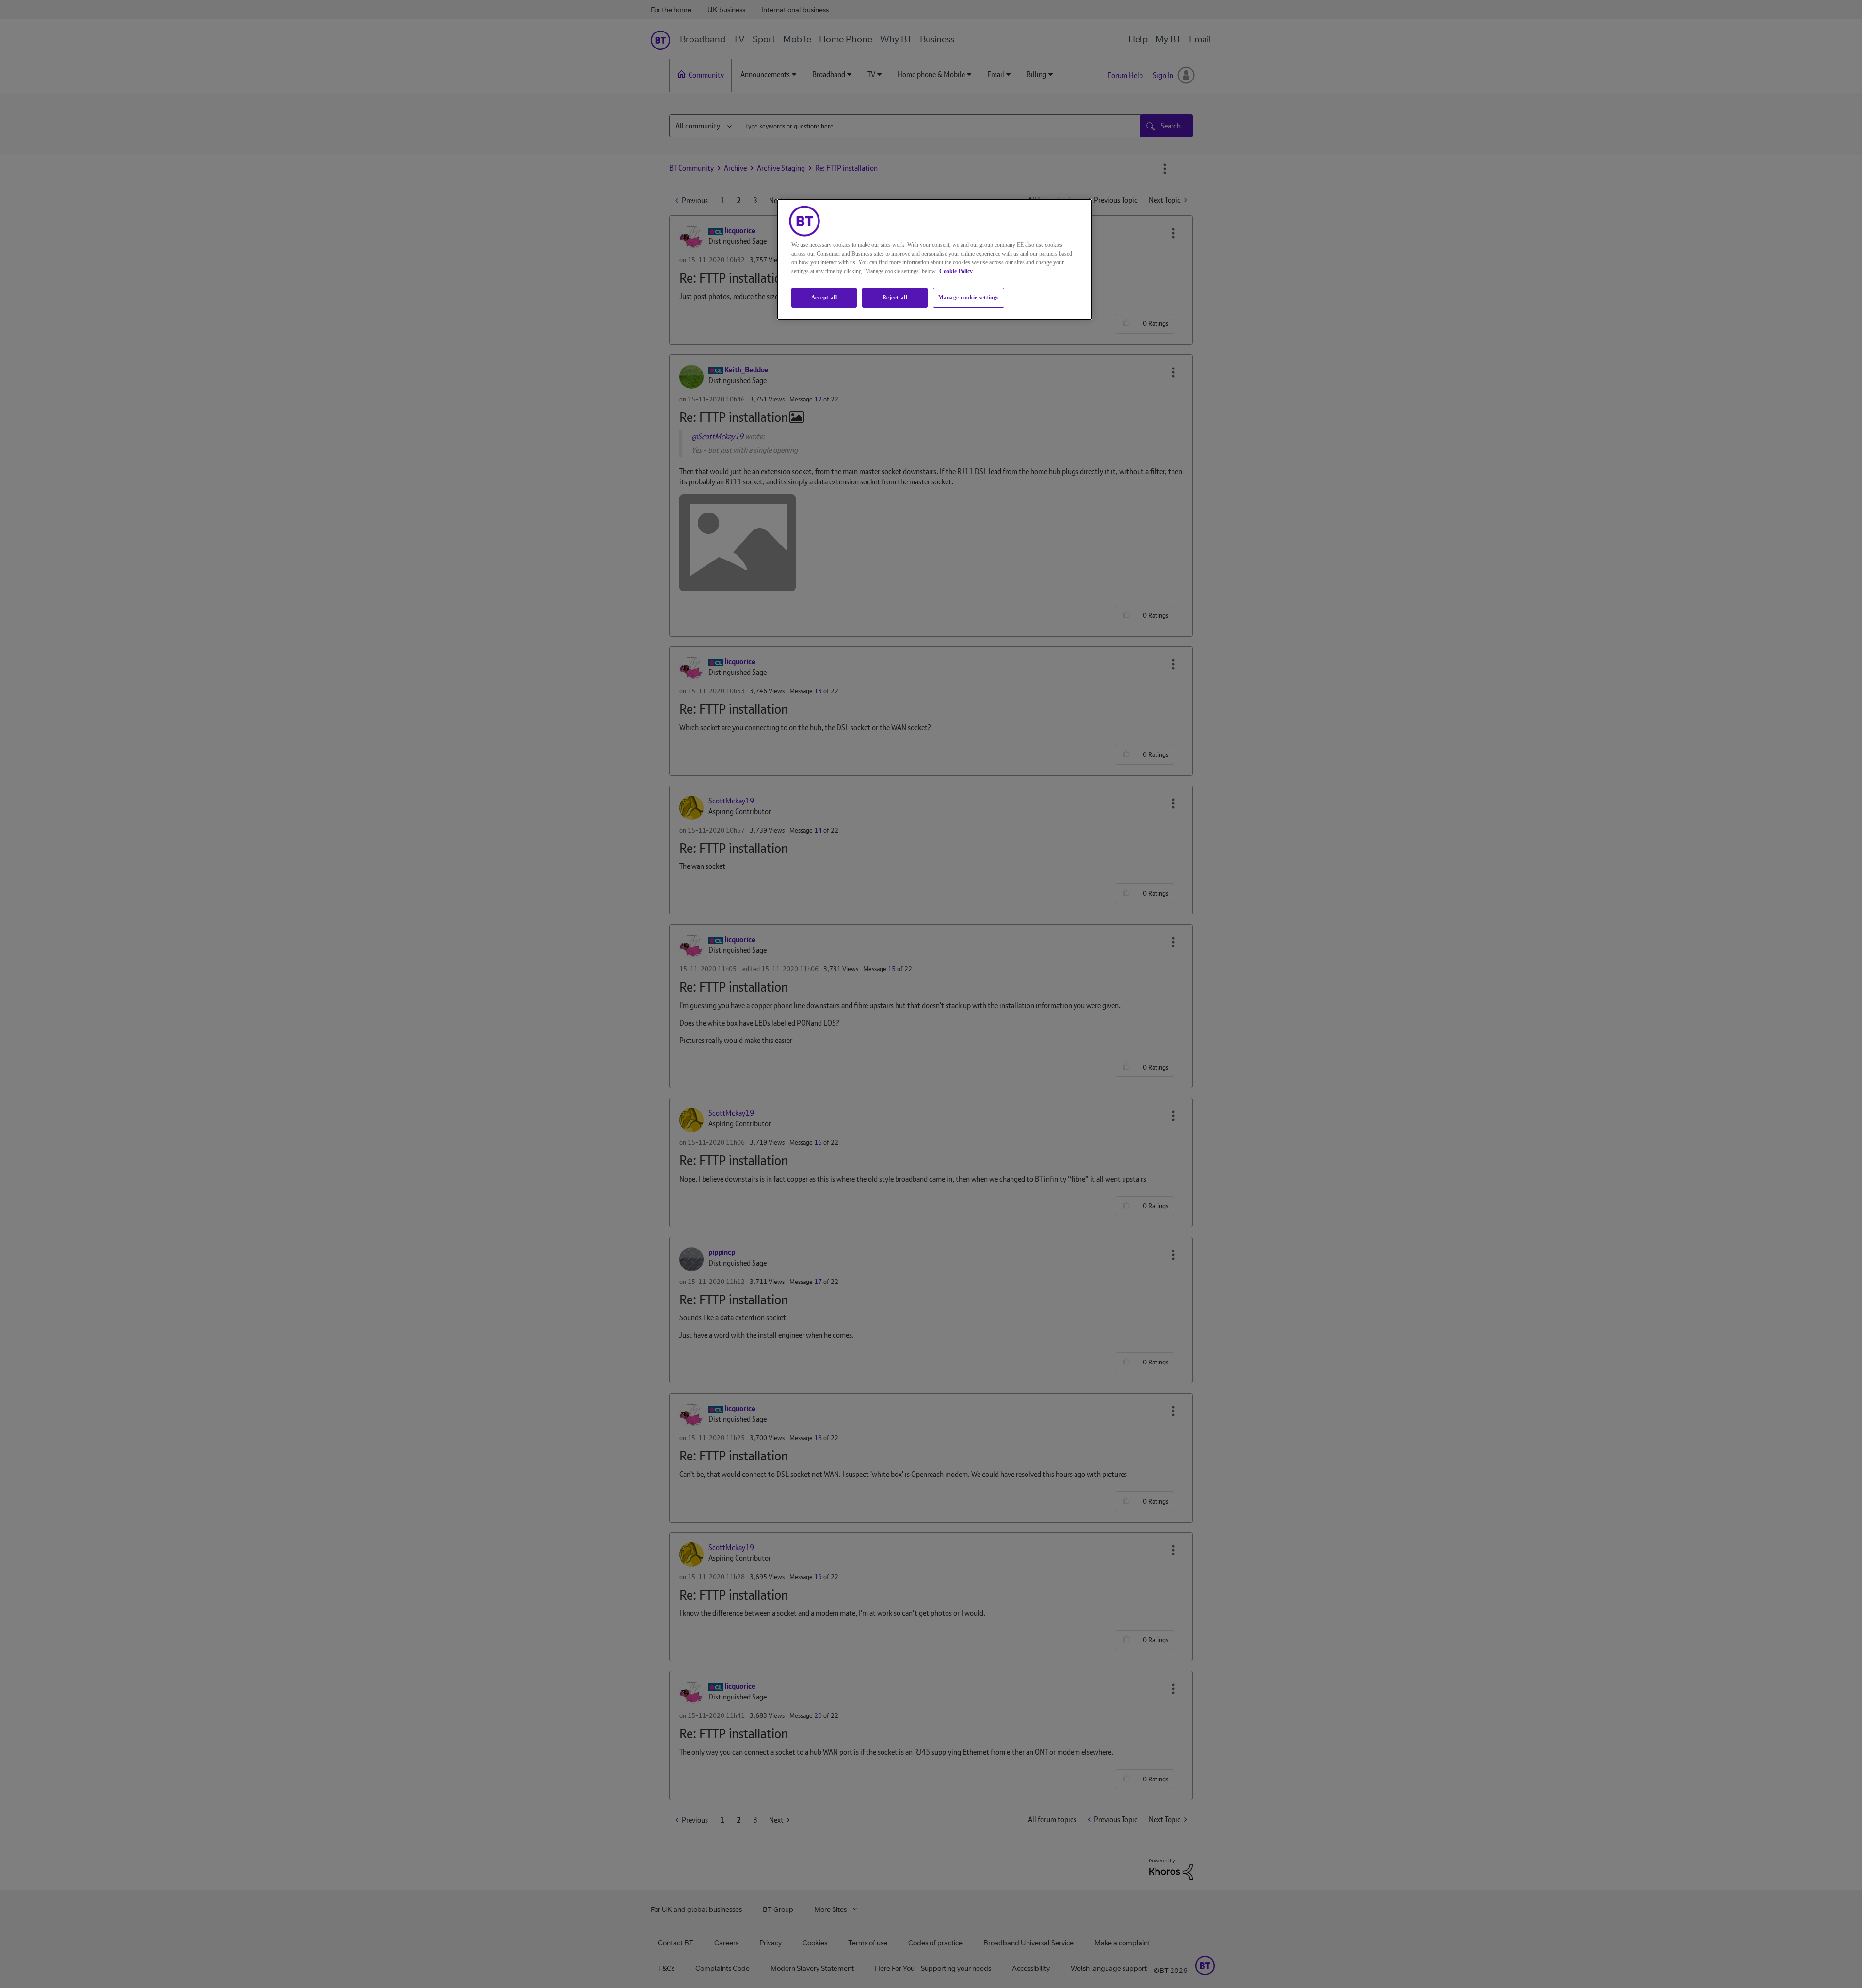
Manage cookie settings (969, 297)
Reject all (895, 297)
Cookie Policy (956, 271)
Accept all (824, 297)
